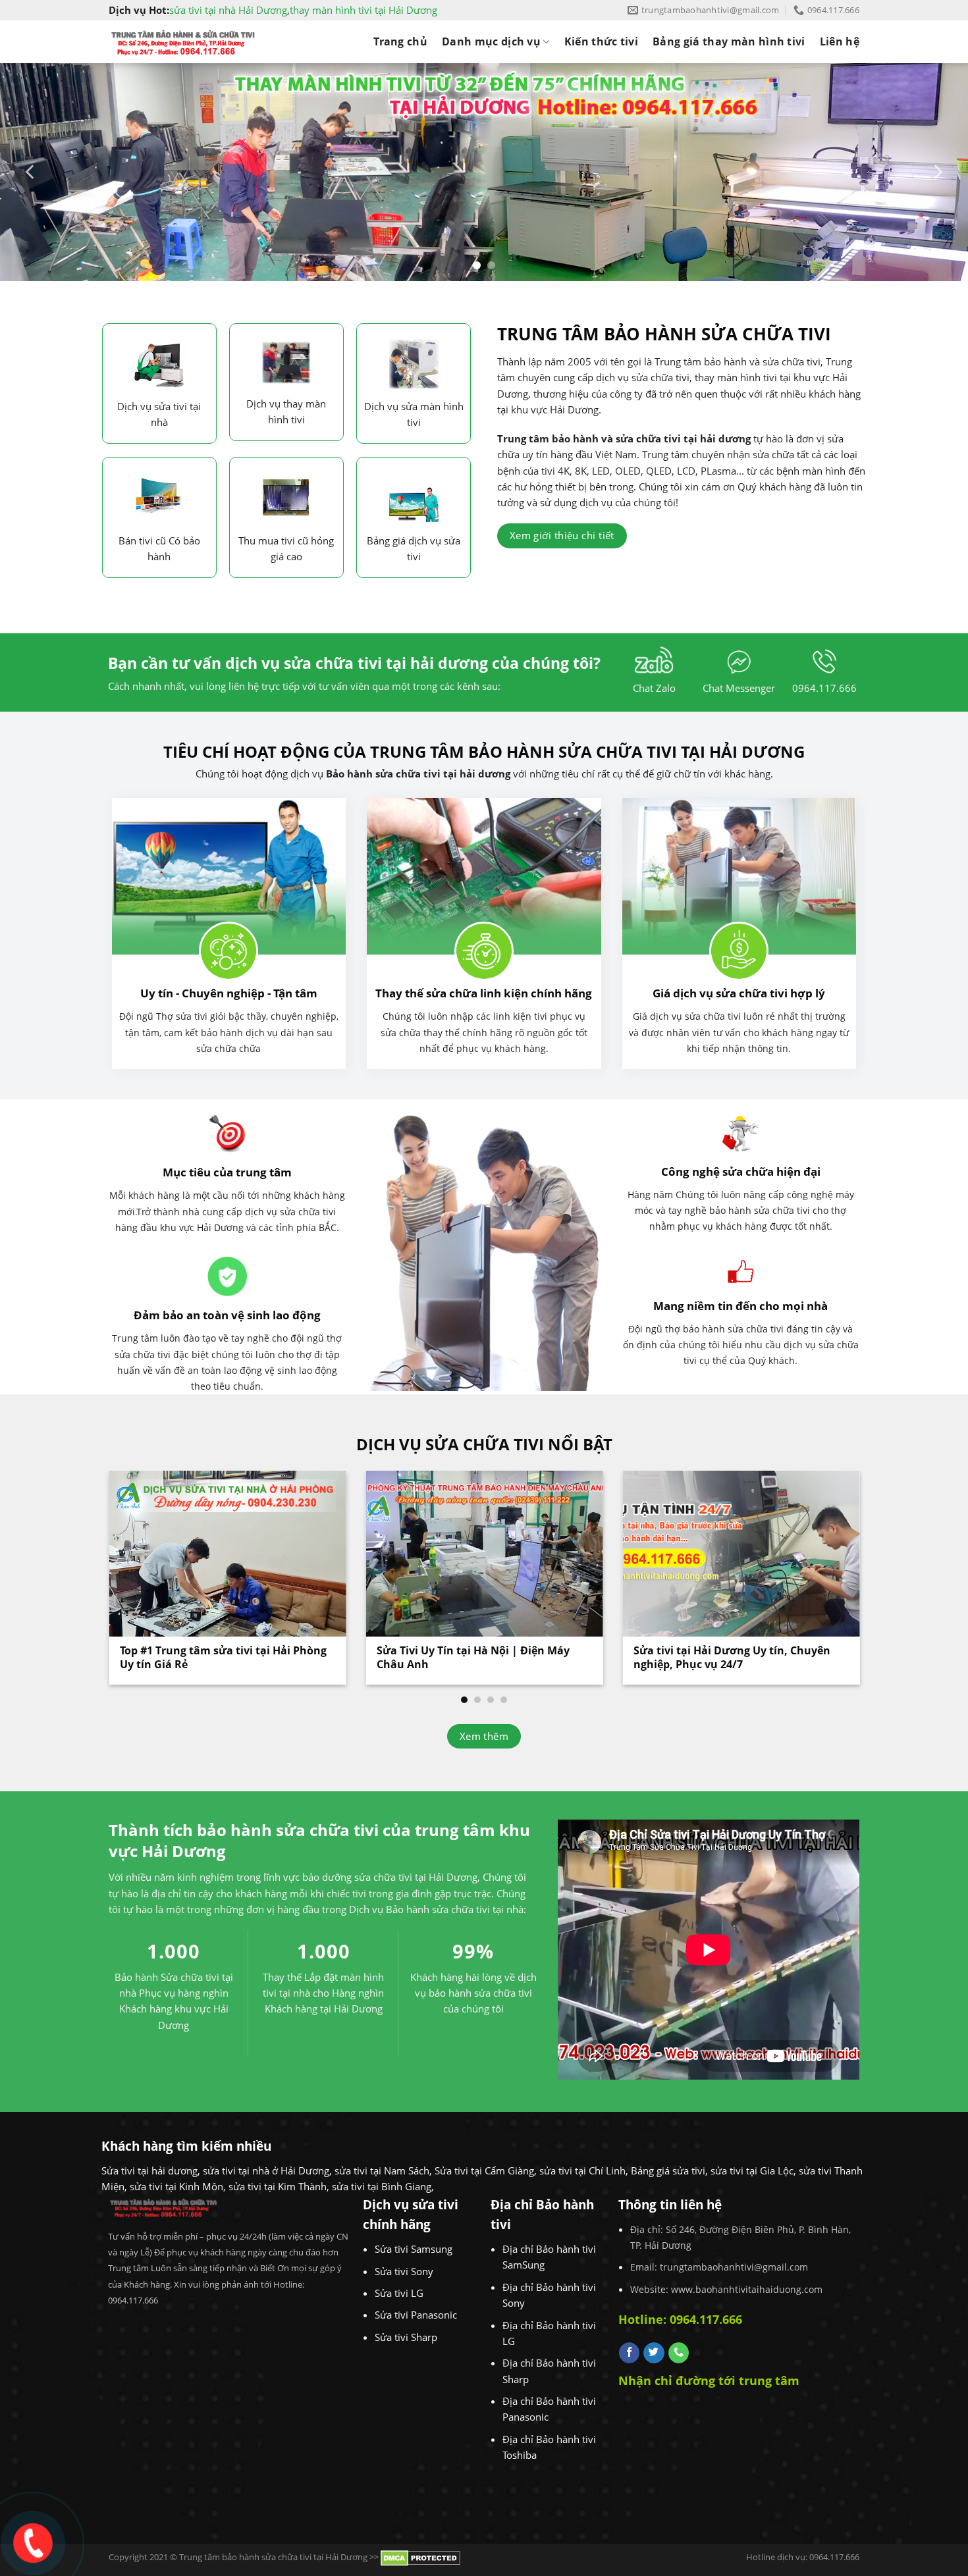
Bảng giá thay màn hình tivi (729, 41)
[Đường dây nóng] (31, 2540)
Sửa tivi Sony (404, 2271)
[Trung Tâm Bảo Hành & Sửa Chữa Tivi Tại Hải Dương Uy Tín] (183, 42)
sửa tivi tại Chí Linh (582, 2170)
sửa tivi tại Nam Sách (382, 2170)
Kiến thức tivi (601, 41)
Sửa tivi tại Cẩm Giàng (484, 2170)
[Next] (937, 172)
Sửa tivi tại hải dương (149, 2170)
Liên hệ (840, 41)
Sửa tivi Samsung (414, 2249)
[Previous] (31, 172)
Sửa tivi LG (399, 2293)
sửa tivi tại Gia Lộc (752, 2170)
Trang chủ (400, 41)
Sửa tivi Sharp (406, 2337)
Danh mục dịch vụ (491, 41)
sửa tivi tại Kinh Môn (176, 2186)
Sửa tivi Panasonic (416, 2315)
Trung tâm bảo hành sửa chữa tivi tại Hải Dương (273, 2558)
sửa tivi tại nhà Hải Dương (228, 10)
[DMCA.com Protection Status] (420, 2558)
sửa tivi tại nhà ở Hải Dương (266, 2170)
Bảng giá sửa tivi (668, 2170)
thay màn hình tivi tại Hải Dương (363, 10)
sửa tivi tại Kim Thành (278, 2186)
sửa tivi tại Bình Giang (382, 2186)
